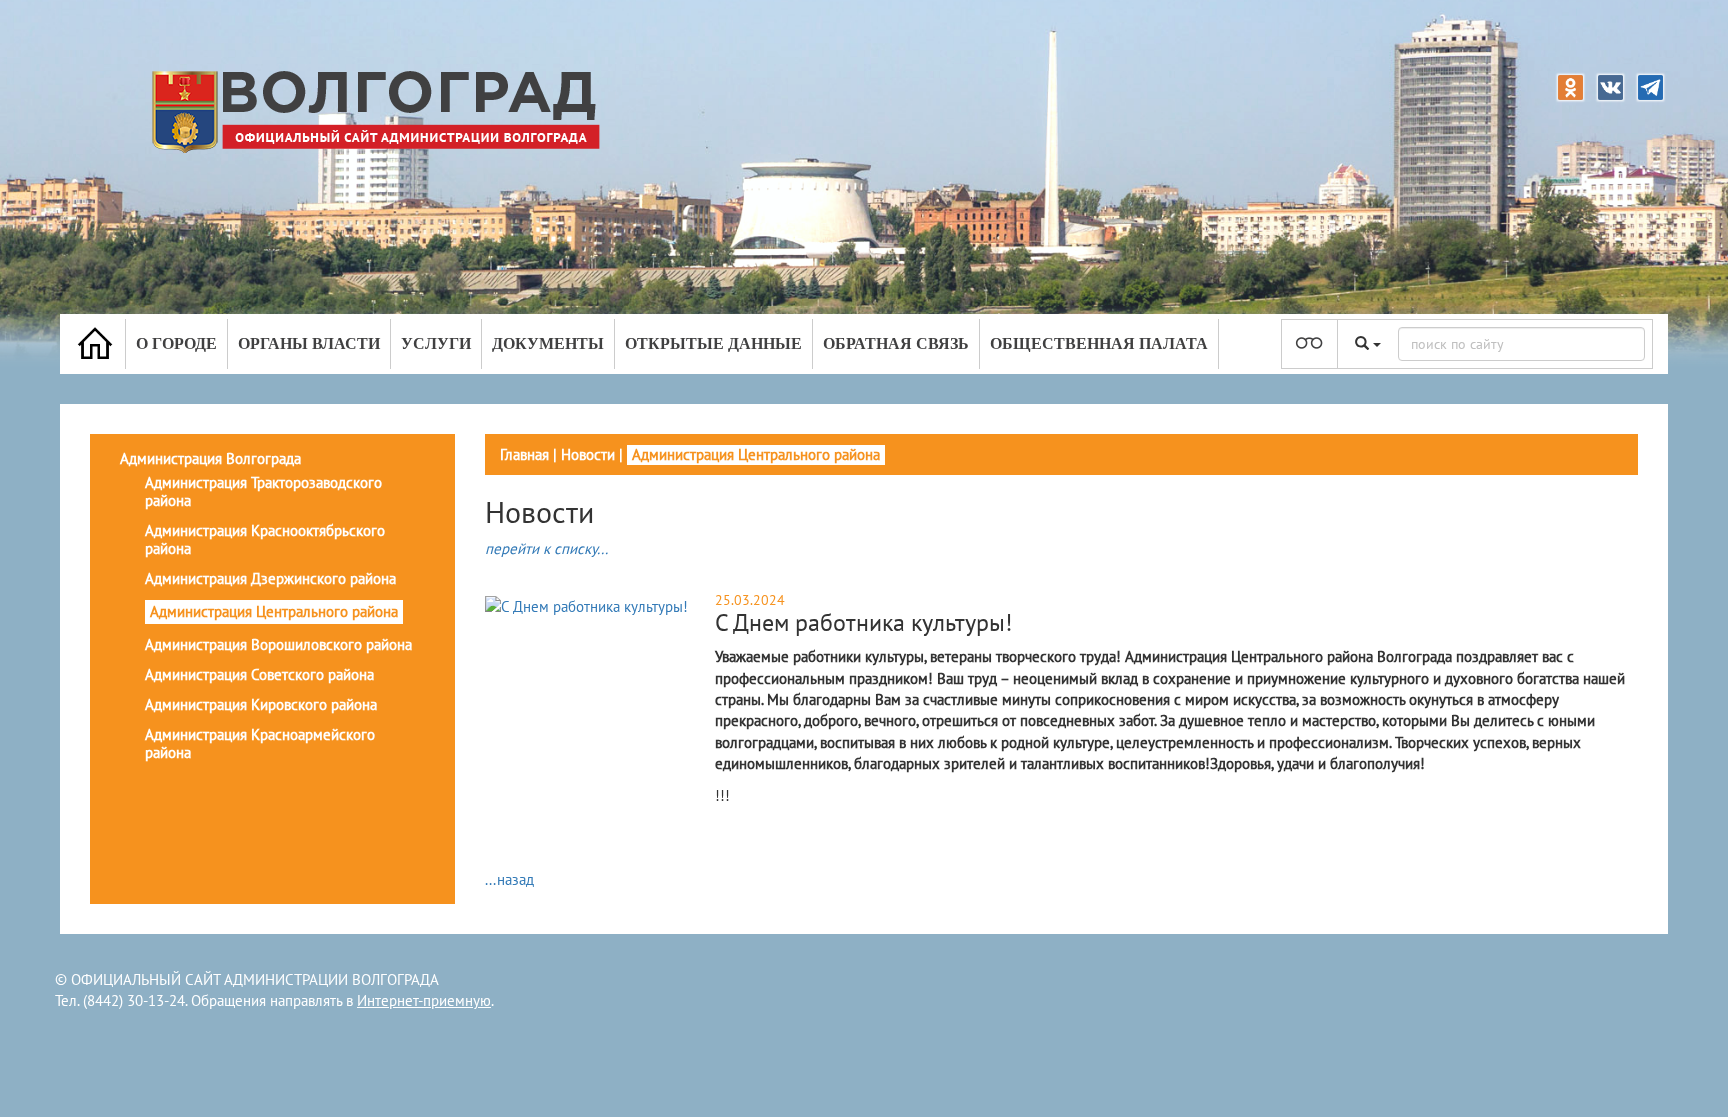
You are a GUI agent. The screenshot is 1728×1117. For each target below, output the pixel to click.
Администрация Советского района (259, 674)
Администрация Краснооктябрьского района (265, 539)
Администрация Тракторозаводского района (263, 491)
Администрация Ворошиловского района (278, 644)
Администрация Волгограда (210, 458)
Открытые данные (713, 343)
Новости (588, 454)
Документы (548, 343)
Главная (524, 454)
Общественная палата (1099, 343)
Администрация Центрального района (274, 611)
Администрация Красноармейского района (260, 743)
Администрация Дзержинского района (270, 578)
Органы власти (309, 343)
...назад (509, 879)
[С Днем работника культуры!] (586, 605)
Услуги (436, 343)
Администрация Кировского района (261, 704)
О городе (176, 343)
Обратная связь (896, 343)
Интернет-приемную (424, 1000)
